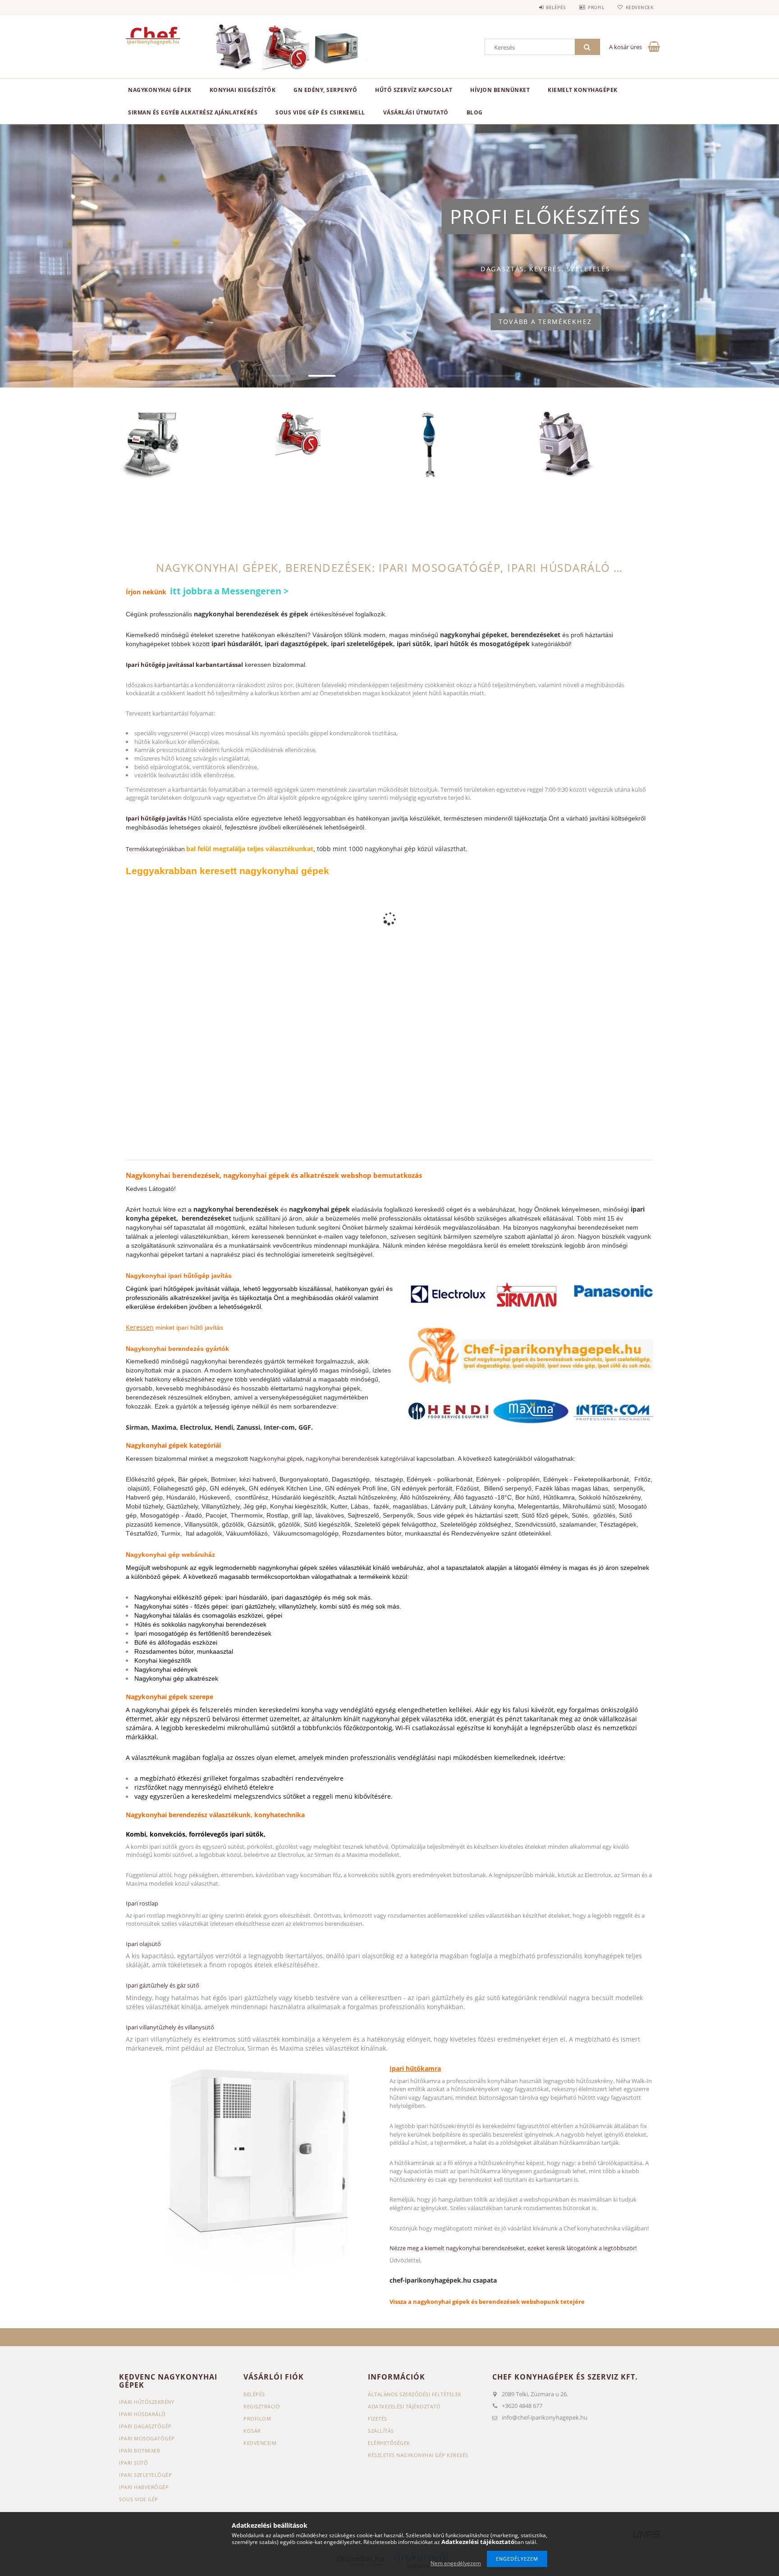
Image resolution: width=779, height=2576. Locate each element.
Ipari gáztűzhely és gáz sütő (163, 1985)
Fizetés (378, 2419)
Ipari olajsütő (143, 1944)
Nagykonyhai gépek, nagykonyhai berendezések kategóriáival (332, 1459)
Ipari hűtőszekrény (147, 2402)
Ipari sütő (133, 2463)
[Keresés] (587, 47)
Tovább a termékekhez (545, 322)
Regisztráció (262, 2406)
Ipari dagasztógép (145, 2426)
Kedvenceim (260, 2443)
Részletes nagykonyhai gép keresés (418, 2455)
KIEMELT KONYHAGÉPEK (583, 90)
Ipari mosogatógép (147, 2438)
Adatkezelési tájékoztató (404, 2406)
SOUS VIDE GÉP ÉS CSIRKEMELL (320, 112)
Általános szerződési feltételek (415, 2394)
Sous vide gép (139, 2499)
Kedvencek (639, 7)
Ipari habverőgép (144, 2487)
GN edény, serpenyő (325, 90)
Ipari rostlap (142, 1903)
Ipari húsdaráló (142, 2414)
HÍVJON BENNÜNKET (500, 90)
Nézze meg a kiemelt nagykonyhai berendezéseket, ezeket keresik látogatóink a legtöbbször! (513, 2248)
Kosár (252, 2431)
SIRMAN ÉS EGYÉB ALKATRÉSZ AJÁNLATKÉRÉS (193, 112)
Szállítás (381, 2431)
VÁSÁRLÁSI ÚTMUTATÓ (416, 112)
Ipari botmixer (140, 2451)
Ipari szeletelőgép (145, 2475)
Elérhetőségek (389, 2443)
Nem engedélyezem (456, 2563)
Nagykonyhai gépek (160, 90)
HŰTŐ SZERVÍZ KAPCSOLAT (414, 90)
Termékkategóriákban (156, 849)
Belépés (556, 7)
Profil (596, 7)
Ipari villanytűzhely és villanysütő (170, 2027)
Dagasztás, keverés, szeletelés (545, 269)
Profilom (257, 2419)
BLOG (475, 112)
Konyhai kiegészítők (243, 90)
